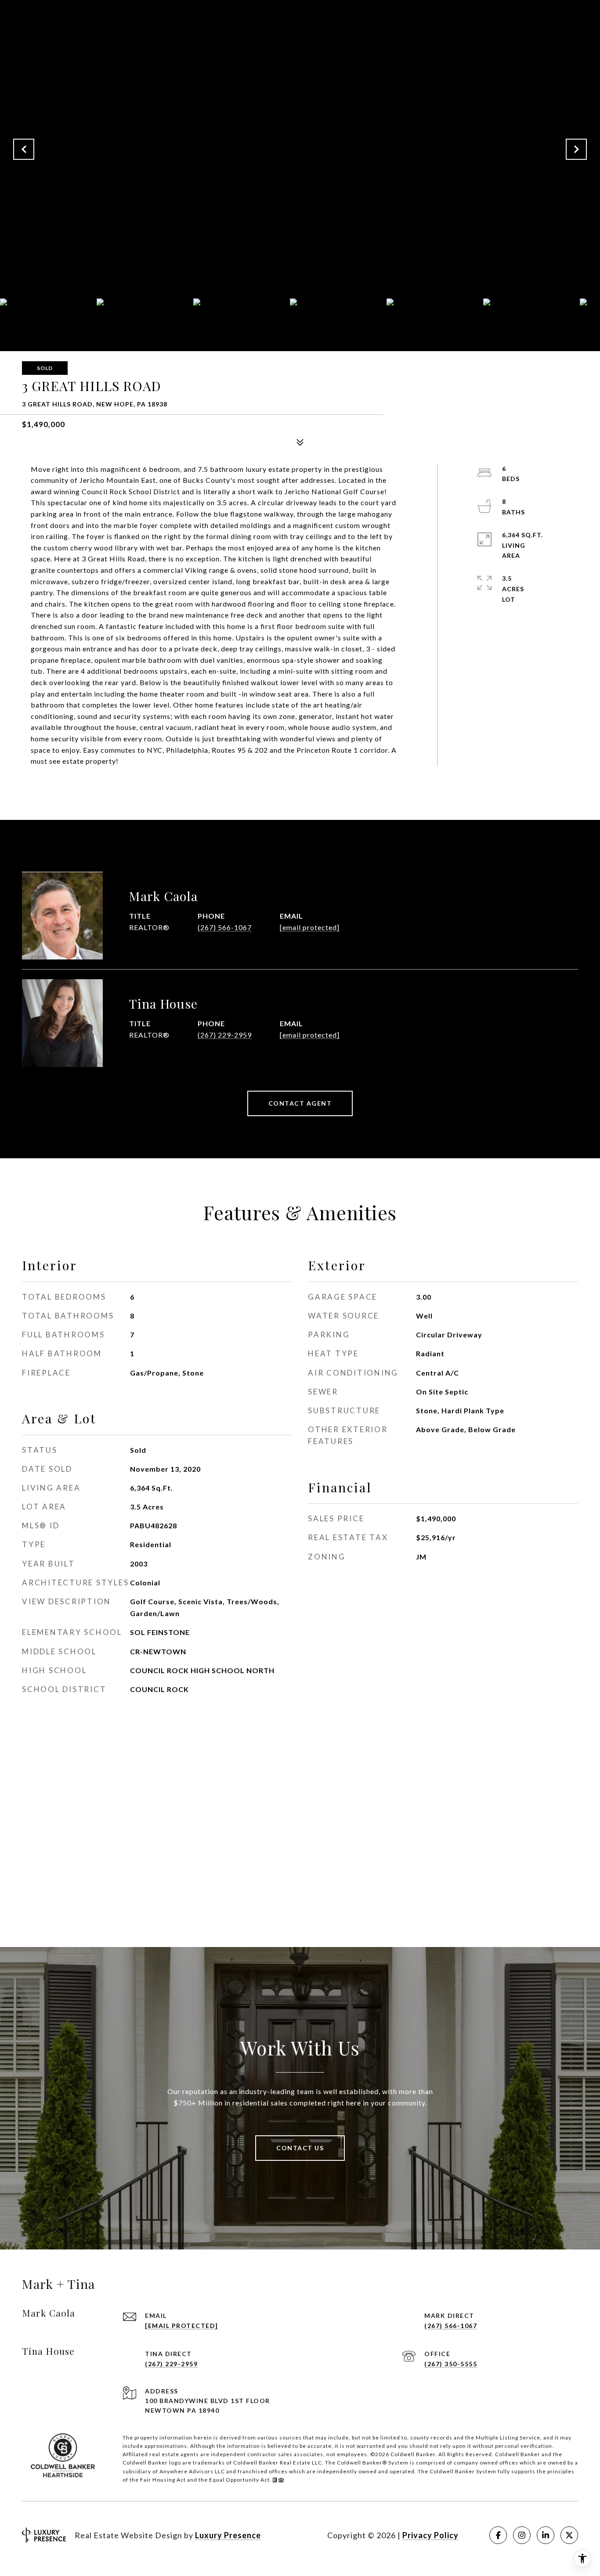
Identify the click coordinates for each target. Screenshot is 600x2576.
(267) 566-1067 (225, 927)
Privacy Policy (430, 2535)
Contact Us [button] (300, 2148)
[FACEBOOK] (498, 2535)
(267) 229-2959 (225, 1035)
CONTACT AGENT (300, 1103)
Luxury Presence (228, 2535)
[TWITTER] (569, 2535)
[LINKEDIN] (546, 2535)
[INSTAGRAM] (522, 2535)
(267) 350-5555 (451, 2364)
